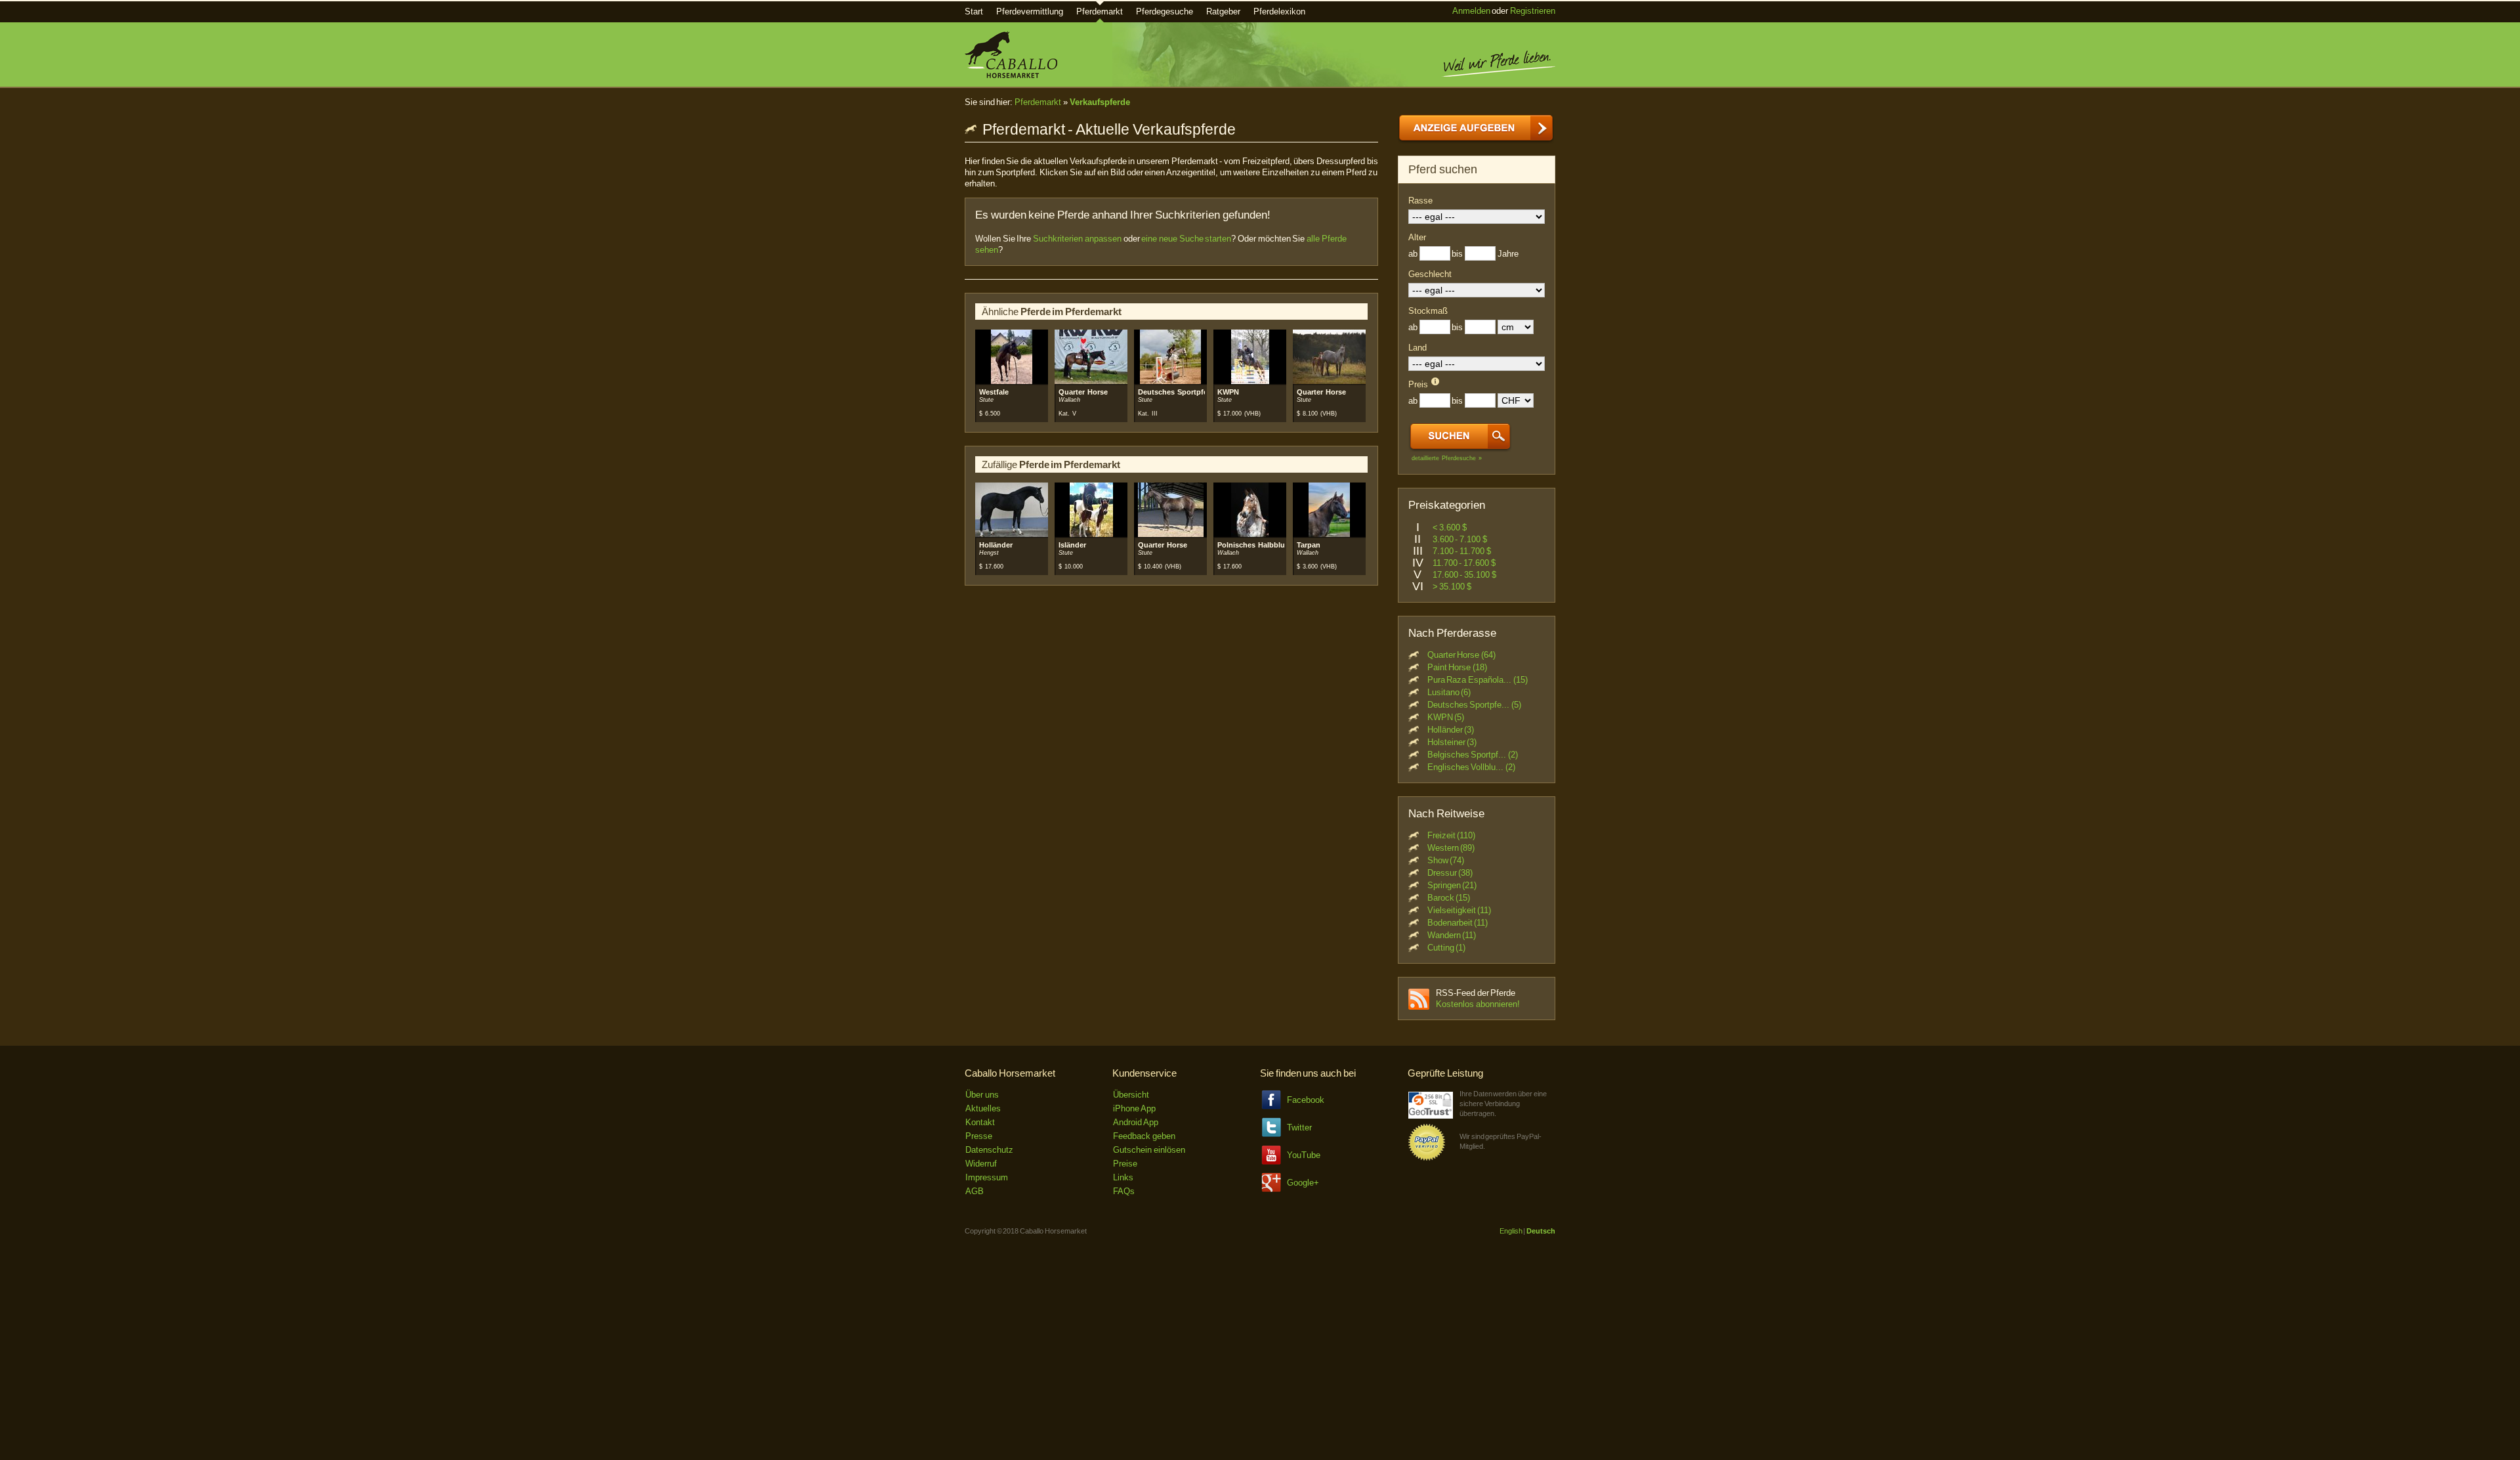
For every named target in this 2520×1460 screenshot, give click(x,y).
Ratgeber (1223, 11)
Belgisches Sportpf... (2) (1473, 755)
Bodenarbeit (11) (1458, 923)
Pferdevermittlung (1030, 11)
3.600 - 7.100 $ (1460, 539)
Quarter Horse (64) (1461, 655)
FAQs (1124, 1191)
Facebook (1306, 1100)
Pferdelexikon (1279, 11)
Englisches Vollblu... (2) (1471, 767)
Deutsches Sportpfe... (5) (1474, 705)
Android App (1136, 1122)
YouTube (1304, 1155)
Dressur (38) (1450, 873)
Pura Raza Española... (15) (1478, 680)
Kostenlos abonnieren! (1478, 1004)
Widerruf (981, 1164)
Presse (979, 1136)
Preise (1125, 1164)
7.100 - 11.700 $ (1462, 551)
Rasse (1420, 201)
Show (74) (1446, 860)
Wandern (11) (1452, 935)
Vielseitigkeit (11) (1459, 910)
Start (974, 11)
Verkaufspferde (1100, 102)
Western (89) (1451, 848)
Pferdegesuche (1165, 11)
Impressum (987, 1177)
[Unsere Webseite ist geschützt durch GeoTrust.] (1431, 1116)
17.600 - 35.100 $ (1464, 575)
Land (1417, 348)
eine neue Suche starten (1186, 239)
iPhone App (1134, 1108)
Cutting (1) (1447, 948)
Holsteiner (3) (1452, 742)
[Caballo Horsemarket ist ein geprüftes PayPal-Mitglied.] (1427, 1158)
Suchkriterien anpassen (1077, 239)
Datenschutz (989, 1150)
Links (1123, 1177)
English (1511, 1231)
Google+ (1303, 1183)
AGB (975, 1191)
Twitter (1299, 1127)
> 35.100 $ (1452, 587)
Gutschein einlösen (1149, 1150)
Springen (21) (1452, 885)
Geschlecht (1430, 274)
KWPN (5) (1446, 717)
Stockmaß (1428, 311)
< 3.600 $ (1450, 527)
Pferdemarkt (1100, 11)
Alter (1417, 237)
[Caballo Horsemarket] (1011, 75)
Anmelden (1471, 11)
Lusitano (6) (1449, 692)
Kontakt (980, 1122)
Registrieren (1533, 11)
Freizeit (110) (1452, 835)
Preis (1418, 384)
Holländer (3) (1451, 730)
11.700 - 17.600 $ (1464, 563)
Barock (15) (1449, 898)
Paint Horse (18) (1457, 667)
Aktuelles (983, 1108)
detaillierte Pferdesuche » (1447, 458)
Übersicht (1131, 1095)
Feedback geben (1144, 1136)
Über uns (982, 1095)
